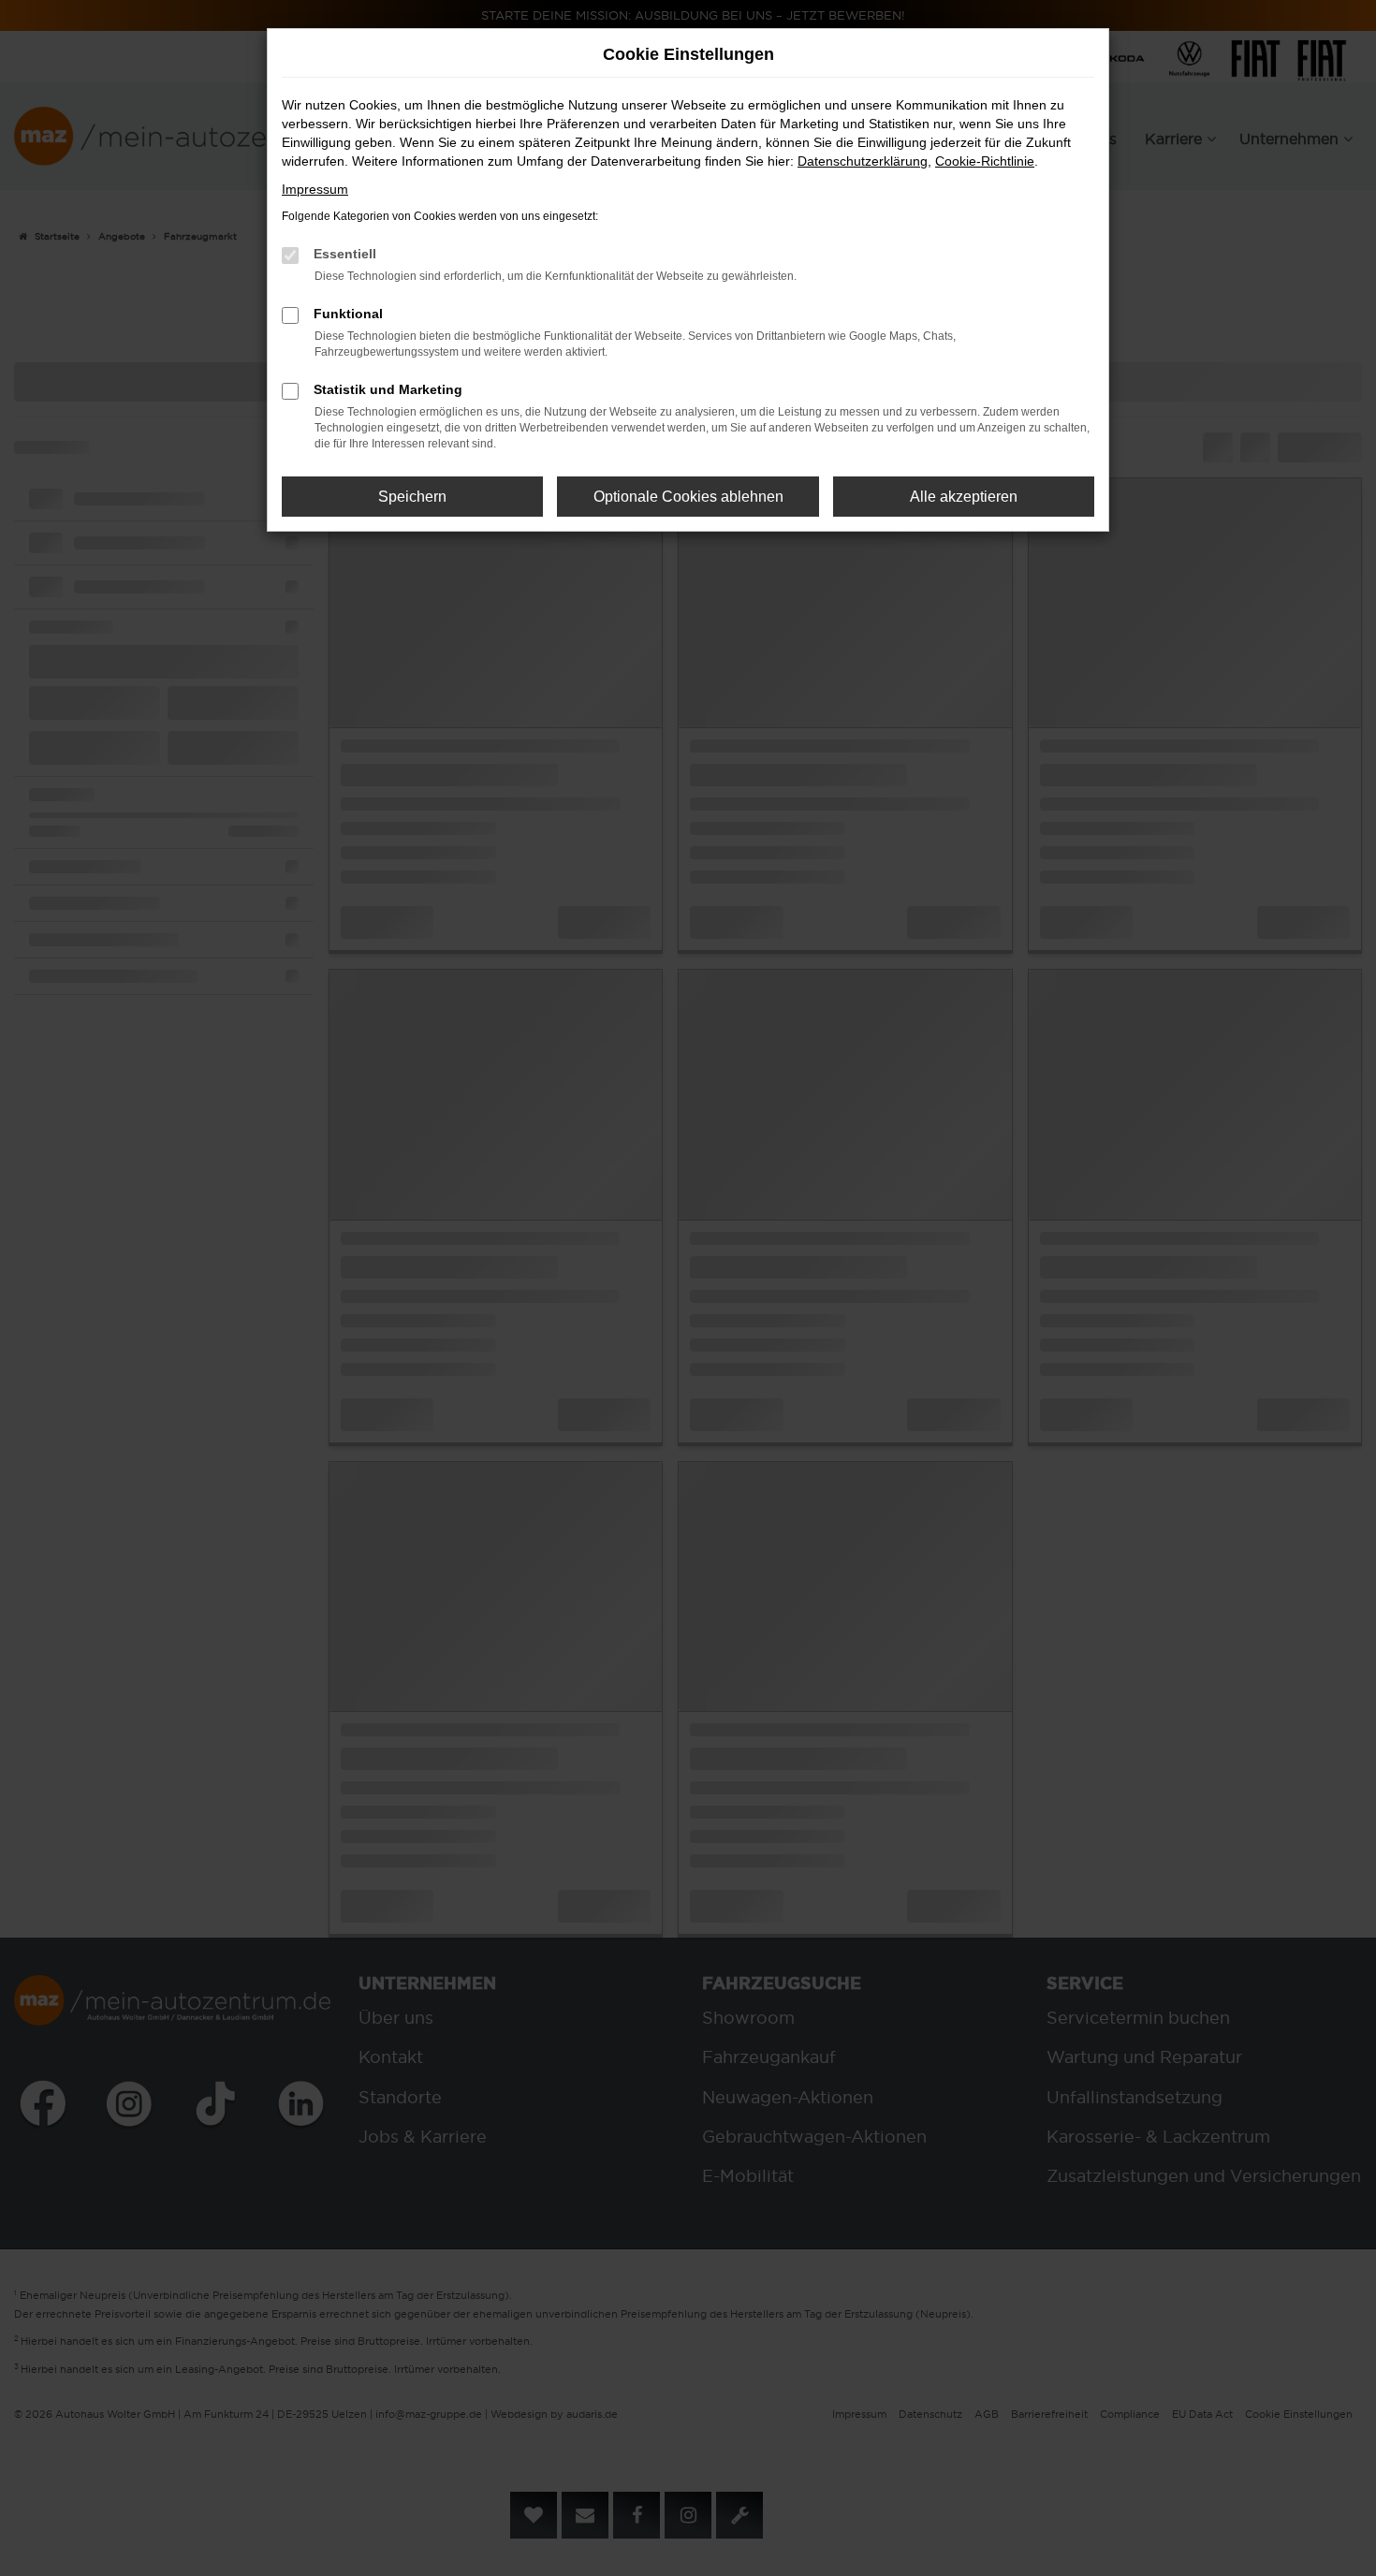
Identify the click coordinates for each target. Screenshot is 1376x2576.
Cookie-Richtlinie (985, 161)
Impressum (315, 189)
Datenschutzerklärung (863, 161)
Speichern (412, 497)
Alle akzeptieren (964, 497)
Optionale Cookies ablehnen (688, 497)
